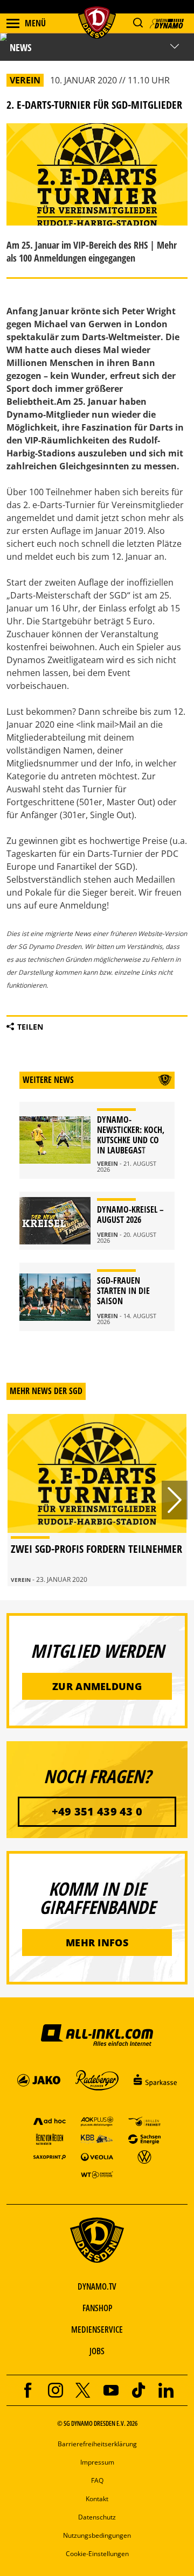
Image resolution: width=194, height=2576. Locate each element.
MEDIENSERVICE (97, 2329)
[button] (138, 23)
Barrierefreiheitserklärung (97, 2444)
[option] (97, 1500)
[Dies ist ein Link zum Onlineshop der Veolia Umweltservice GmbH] (97, 2156)
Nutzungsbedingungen (97, 2535)
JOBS (97, 2351)
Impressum (97, 2462)
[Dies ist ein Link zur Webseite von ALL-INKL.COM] (97, 2035)
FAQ (97, 2480)
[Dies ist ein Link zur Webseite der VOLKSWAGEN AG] (144, 2156)
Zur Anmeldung (97, 1686)
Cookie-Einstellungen (97, 2554)
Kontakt (97, 2499)
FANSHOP (97, 2308)
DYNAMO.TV (97, 2286)
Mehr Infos (97, 1942)
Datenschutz (97, 2517)
